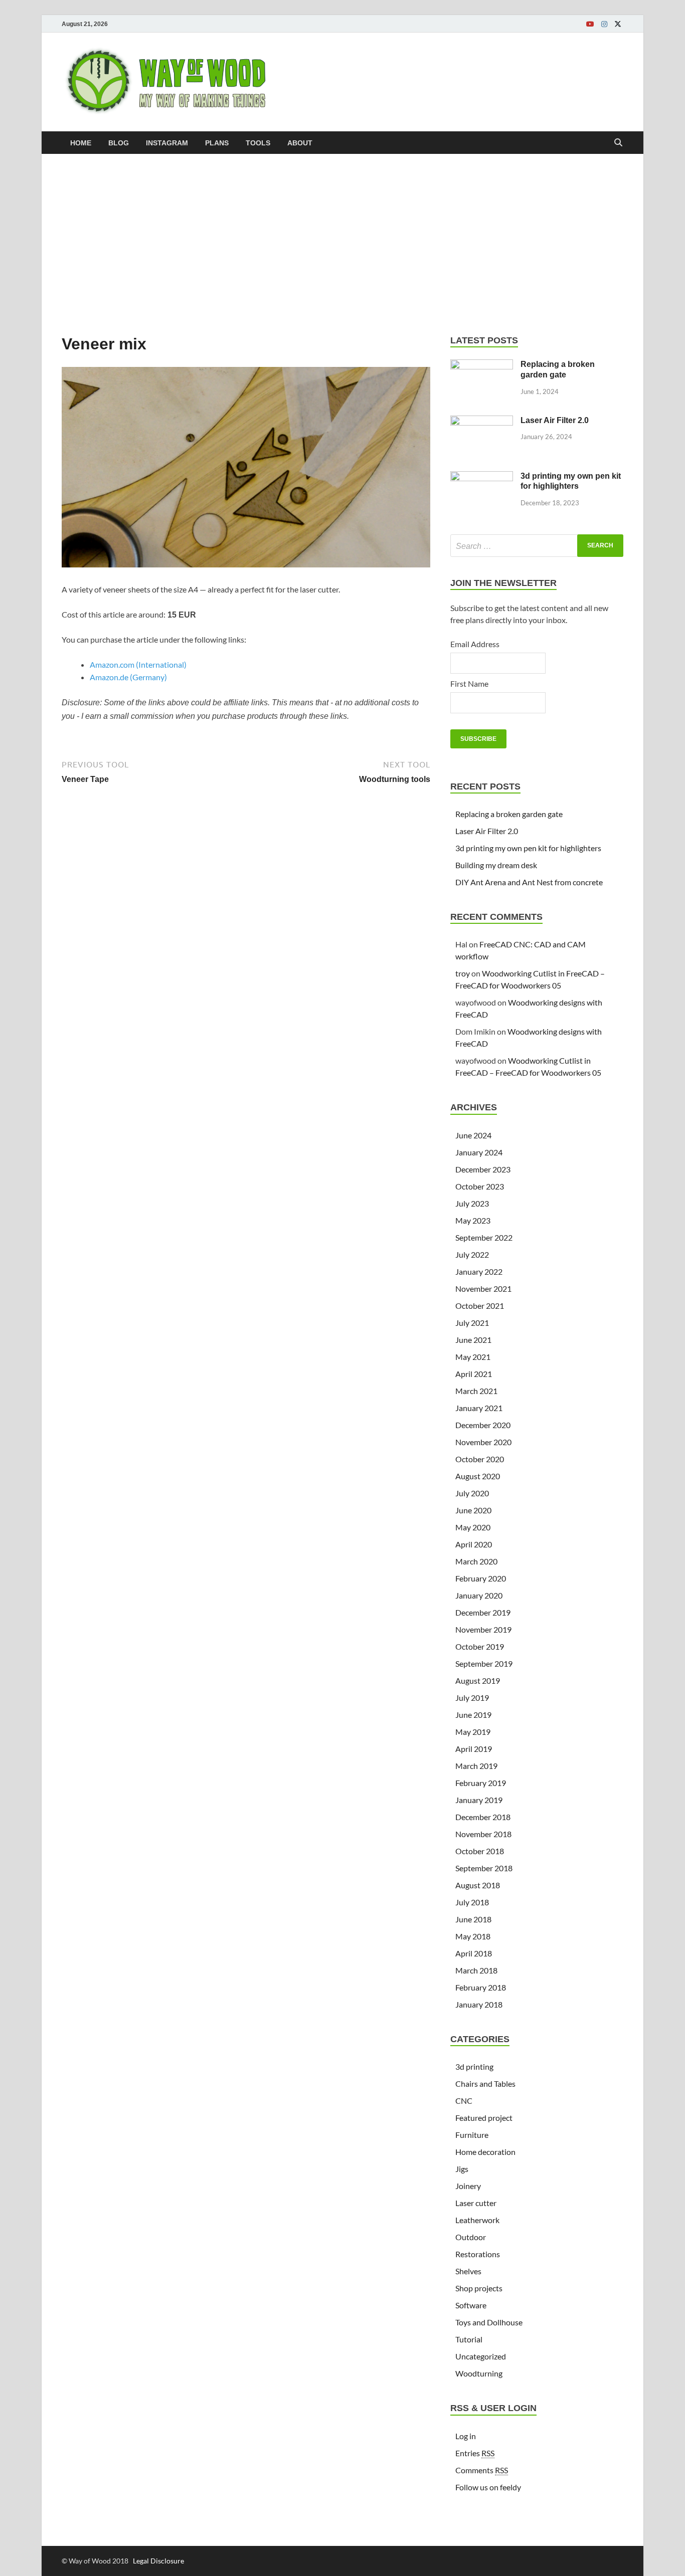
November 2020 (483, 1442)
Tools (258, 143)
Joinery (468, 2186)
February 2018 (481, 1987)
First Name (469, 683)
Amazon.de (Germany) (128, 677)
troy (463, 973)
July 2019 (472, 1698)
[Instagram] (604, 24)
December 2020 (483, 1425)
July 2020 (472, 1493)
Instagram (167, 143)
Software (471, 2305)
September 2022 (484, 1237)
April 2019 (474, 1749)
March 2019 (476, 1766)
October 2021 (480, 1306)
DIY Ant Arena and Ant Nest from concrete (529, 882)
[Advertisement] (342, 244)
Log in (466, 2436)
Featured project (484, 2118)
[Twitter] (618, 24)
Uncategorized (481, 2356)
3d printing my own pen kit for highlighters (528, 848)
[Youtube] (590, 24)
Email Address (475, 644)
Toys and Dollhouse (489, 2322)
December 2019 (483, 1612)
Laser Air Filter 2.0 (555, 420)
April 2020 (474, 1544)
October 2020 (480, 1459)
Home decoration (485, 2152)
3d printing (474, 2066)
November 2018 (483, 1834)
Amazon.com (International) (138, 664)
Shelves (468, 2271)
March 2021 (476, 1391)
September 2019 (484, 1663)
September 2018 (484, 1868)
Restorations (478, 2254)
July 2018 (472, 1902)
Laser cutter (476, 2203)
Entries (475, 2453)
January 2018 (479, 2004)
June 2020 (473, 1510)
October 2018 (480, 1851)
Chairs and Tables (485, 2084)
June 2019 (473, 1715)
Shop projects (479, 2288)
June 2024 (473, 1135)
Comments (482, 2470)
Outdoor (471, 2237)
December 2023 (483, 1169)
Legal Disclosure (158, 2561)
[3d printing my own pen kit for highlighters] (482, 477)
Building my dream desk (496, 865)
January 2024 (479, 1152)
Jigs (462, 2169)
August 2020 (478, 1476)
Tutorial (469, 2339)
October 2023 (480, 1186)
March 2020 (476, 1561)
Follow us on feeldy (488, 2487)
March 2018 (476, 1970)
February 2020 (481, 1578)
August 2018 (478, 1885)
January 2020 (479, 1595)
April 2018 (474, 1953)
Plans (217, 143)
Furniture (472, 2135)
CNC (464, 2101)
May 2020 (473, 1527)
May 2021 (473, 1357)
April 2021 (474, 1374)
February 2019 (481, 1783)
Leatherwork (477, 2220)
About (300, 143)
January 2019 (479, 1800)
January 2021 (479, 1408)
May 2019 (473, 1732)
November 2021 (483, 1289)
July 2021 (472, 1323)
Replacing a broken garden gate (509, 814)
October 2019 (480, 1646)
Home (81, 143)
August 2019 (478, 1680)
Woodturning (479, 2373)
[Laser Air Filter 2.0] (482, 421)
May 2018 (473, 1936)
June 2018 (473, 1919)
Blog (119, 143)
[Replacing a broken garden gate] (482, 365)
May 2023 (473, 1220)
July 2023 (472, 1203)
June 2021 (473, 1340)
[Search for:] (537, 546)
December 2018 (483, 1817)
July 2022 (472, 1254)
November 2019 (483, 1629)
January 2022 (479, 1271)
